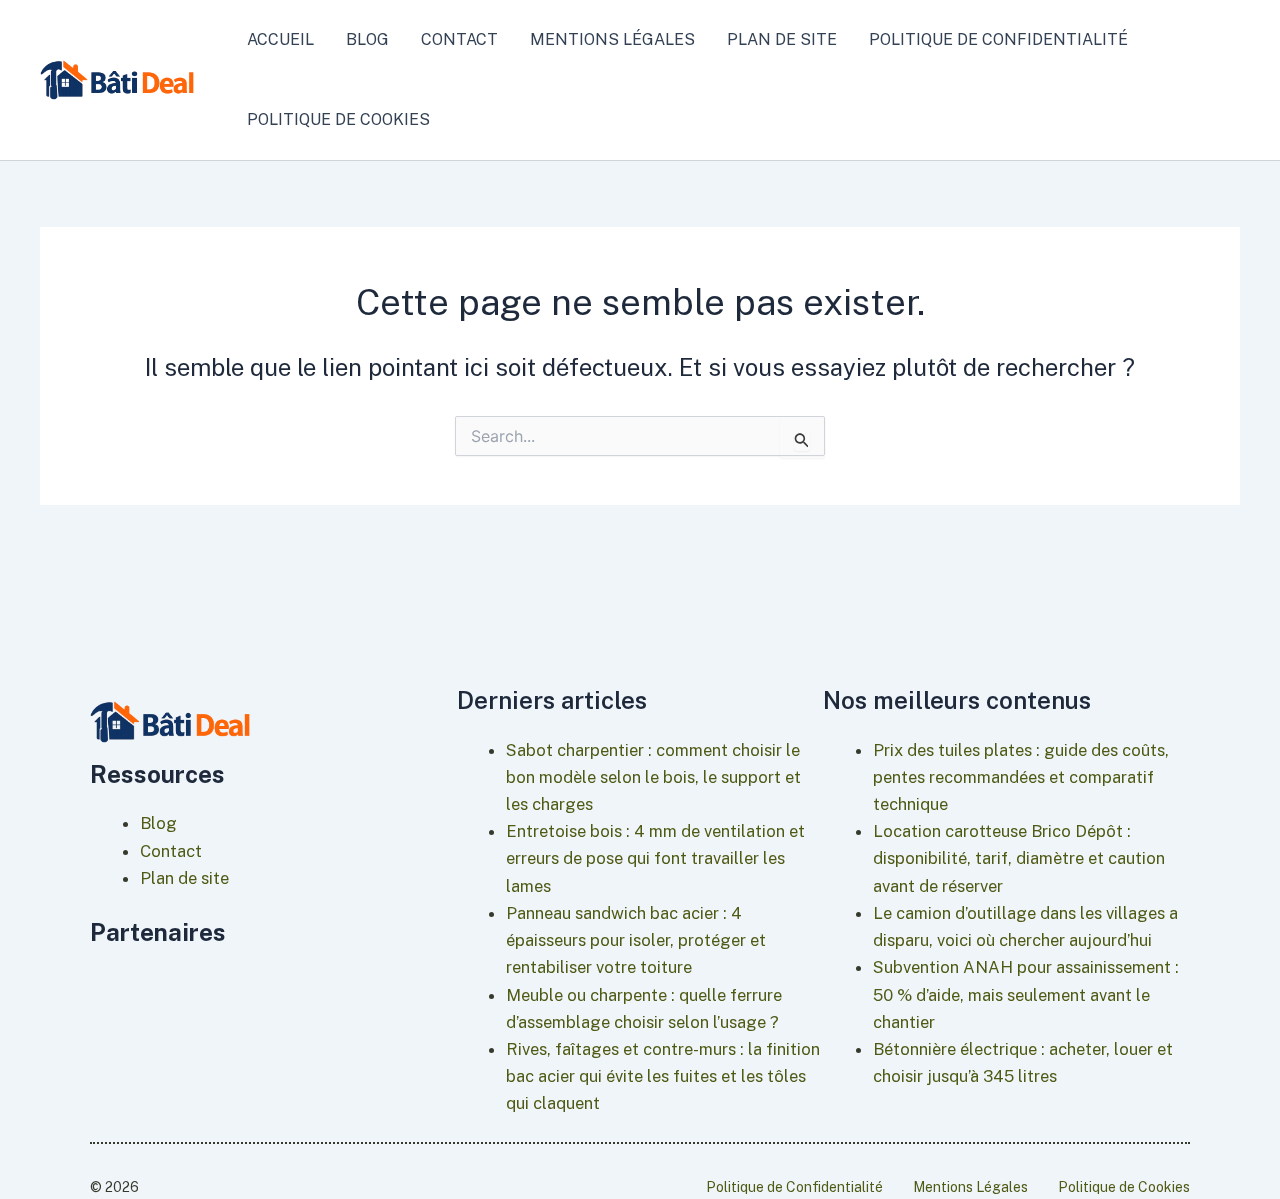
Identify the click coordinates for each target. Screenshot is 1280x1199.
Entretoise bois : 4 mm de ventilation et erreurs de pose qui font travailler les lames (655, 858)
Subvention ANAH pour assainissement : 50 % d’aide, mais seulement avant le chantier (1026, 994)
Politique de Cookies (338, 119)
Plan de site (782, 39)
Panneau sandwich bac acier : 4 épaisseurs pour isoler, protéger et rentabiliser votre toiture (636, 940)
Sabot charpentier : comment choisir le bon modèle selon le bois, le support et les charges (653, 777)
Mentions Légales (612, 39)
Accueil (280, 39)
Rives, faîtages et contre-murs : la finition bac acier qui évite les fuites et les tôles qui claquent (663, 1076)
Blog (367, 39)
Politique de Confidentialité (998, 39)
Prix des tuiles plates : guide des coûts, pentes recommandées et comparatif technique (1021, 777)
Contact (459, 39)
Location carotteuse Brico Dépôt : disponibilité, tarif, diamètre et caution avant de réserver (1019, 858)
